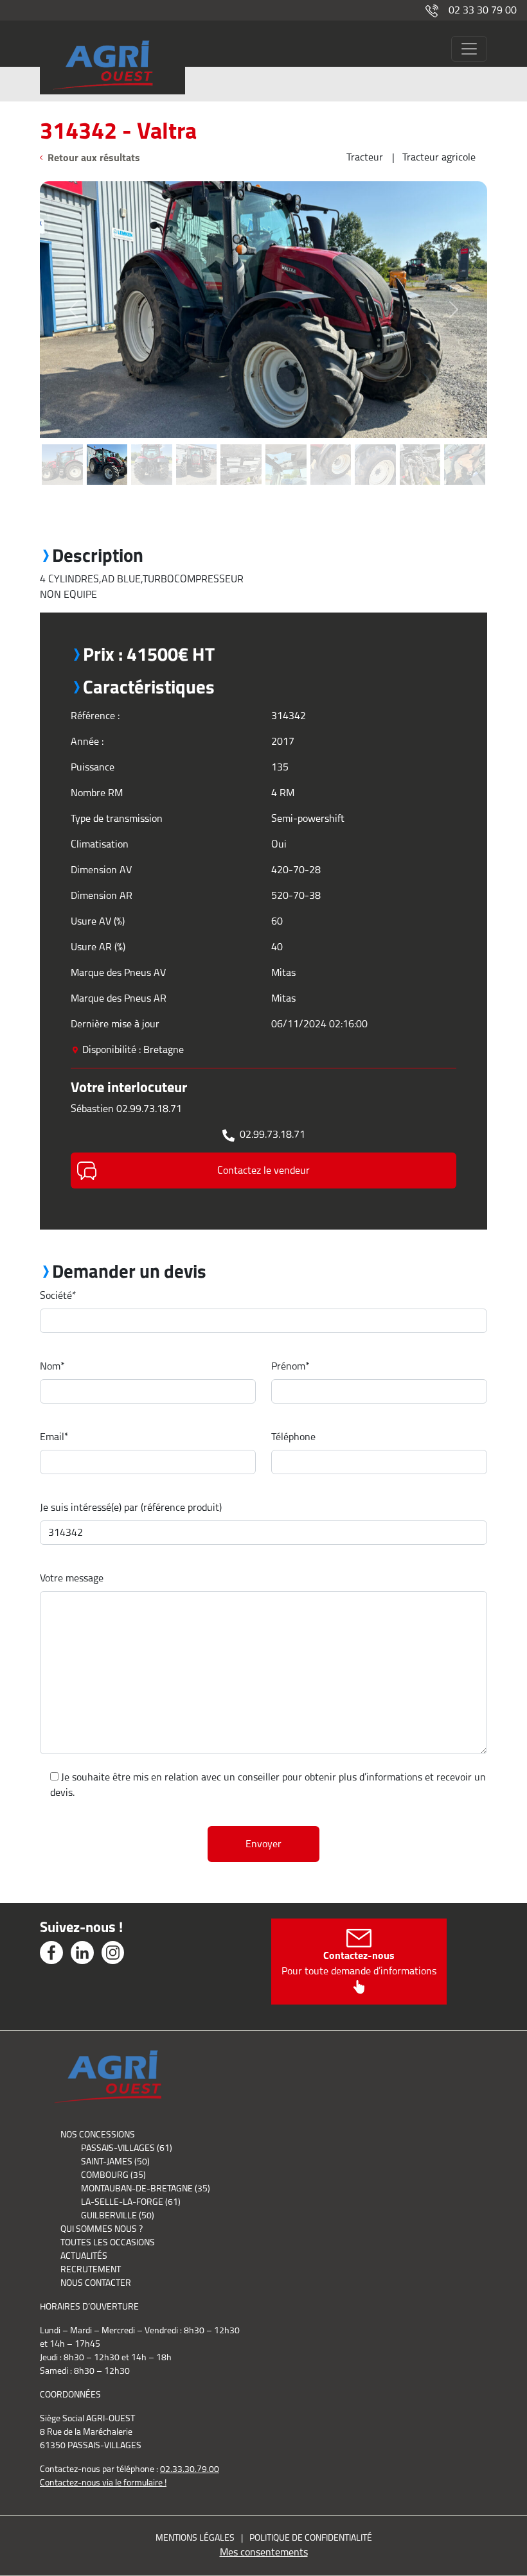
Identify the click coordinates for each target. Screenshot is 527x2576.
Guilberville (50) (118, 2215)
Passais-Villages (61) (127, 2148)
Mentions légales (195, 2537)
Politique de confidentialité (311, 2537)
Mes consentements (264, 2552)
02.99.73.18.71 (272, 1134)
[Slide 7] (331, 445)
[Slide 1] (62, 445)
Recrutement (91, 2269)
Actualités (84, 2256)
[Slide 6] (286, 445)
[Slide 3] (152, 445)
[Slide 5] (241, 445)
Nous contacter (96, 2283)
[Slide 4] (197, 445)
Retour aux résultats (94, 157)
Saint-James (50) (115, 2161)
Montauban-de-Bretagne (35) (146, 2188)
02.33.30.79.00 (190, 2469)
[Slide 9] (420, 445)
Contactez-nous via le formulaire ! (103, 2482)
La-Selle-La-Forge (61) (131, 2202)
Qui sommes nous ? (102, 2229)
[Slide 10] (465, 445)
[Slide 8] (375, 445)
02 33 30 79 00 (483, 10)
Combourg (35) (113, 2175)
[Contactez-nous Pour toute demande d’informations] (359, 1986)
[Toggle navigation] (469, 49)
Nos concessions (98, 2134)
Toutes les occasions (108, 2242)
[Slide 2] (107, 445)
